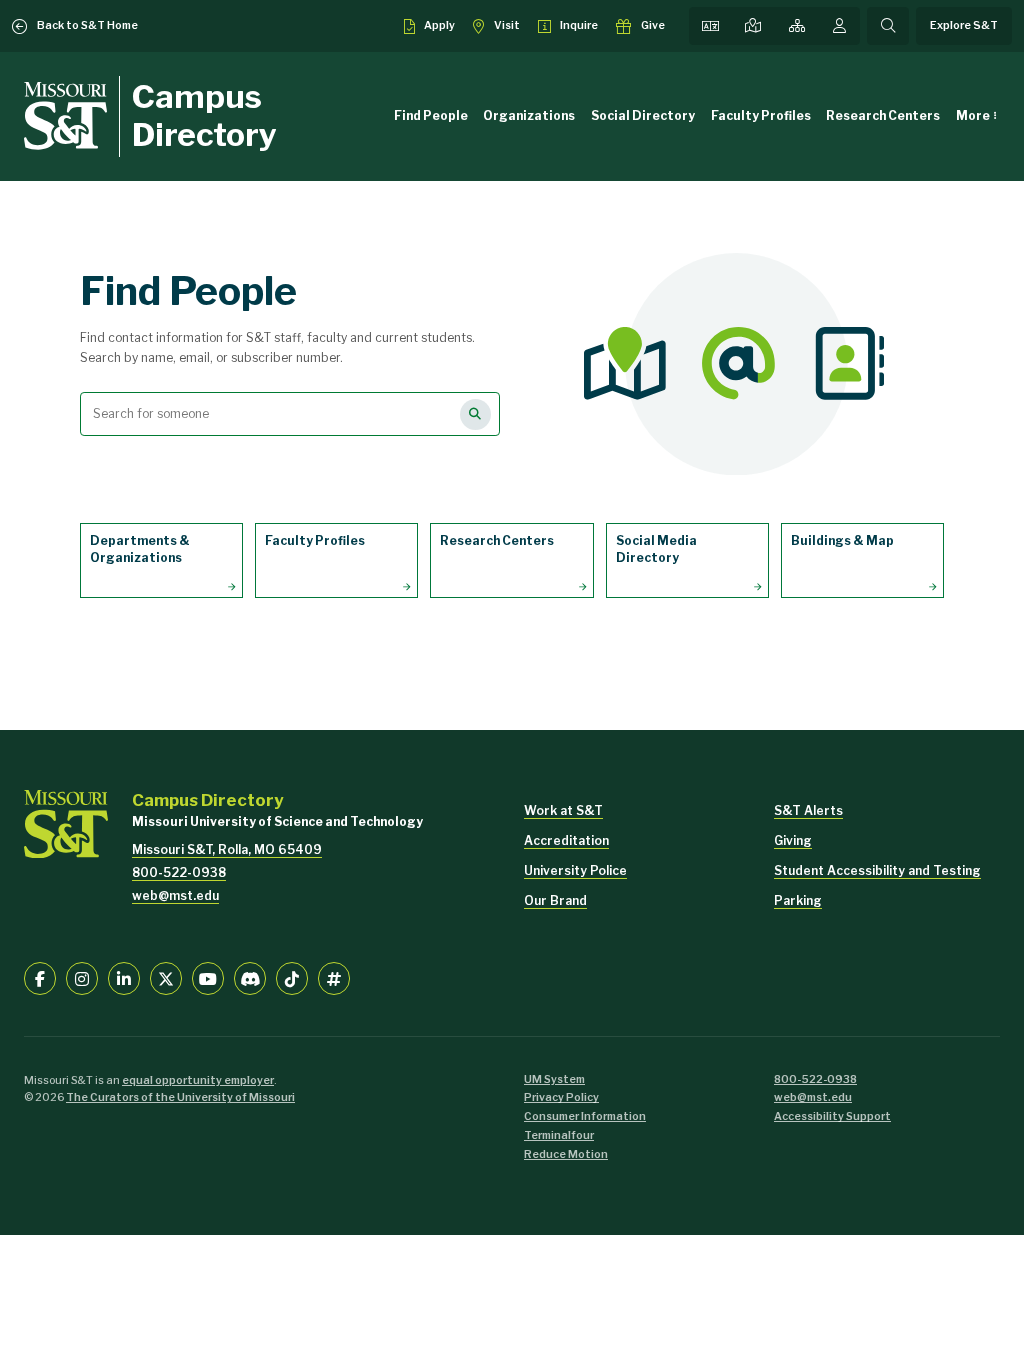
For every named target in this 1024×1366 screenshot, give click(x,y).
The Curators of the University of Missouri (180, 1097)
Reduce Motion (566, 1154)
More (973, 115)
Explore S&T (964, 25)
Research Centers (883, 115)
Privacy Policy (561, 1097)
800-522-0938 (179, 872)
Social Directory (643, 115)
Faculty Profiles (761, 115)
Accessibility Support (832, 1116)
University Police (575, 870)
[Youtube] (208, 978)
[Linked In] (124, 978)
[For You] (839, 26)
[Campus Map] (753, 26)
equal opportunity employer (198, 1080)
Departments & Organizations (140, 549)
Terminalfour (559, 1135)
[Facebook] (40, 978)
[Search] (888, 26)
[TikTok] (292, 978)
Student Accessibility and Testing (877, 870)
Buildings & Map (842, 540)
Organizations (529, 115)
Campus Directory (204, 115)
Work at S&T (563, 810)
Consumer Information (585, 1116)
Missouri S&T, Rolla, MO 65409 (227, 849)
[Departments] (797, 26)
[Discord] (250, 978)
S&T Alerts (808, 810)
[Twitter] (166, 978)
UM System (554, 1079)
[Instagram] (82, 978)
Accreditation (566, 840)
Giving (793, 840)
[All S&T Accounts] (334, 978)
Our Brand (555, 900)
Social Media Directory (656, 549)
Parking (798, 900)
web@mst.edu (175, 895)
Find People (431, 115)
